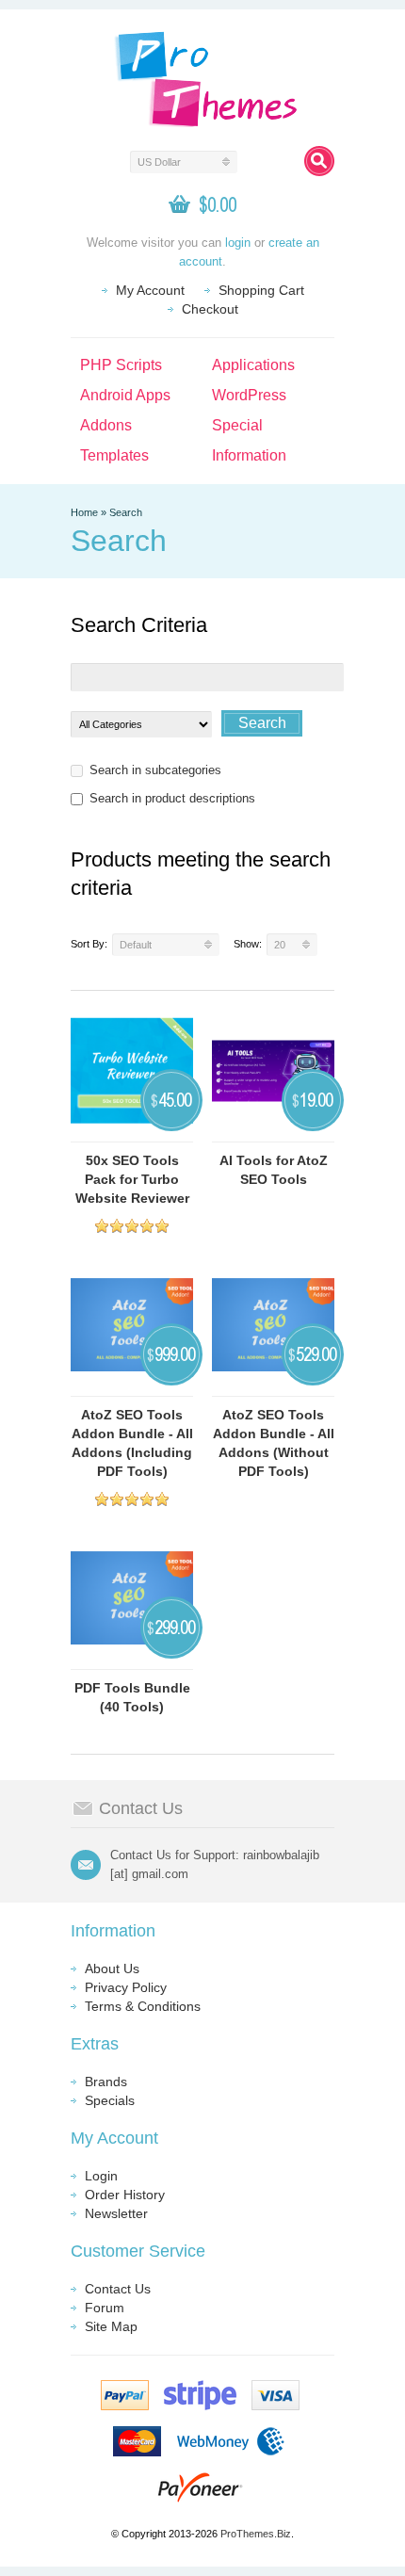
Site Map (111, 2326)
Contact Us (118, 2289)
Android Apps (125, 395)
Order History (125, 2195)
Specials (110, 2100)
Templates (114, 455)
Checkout (210, 309)
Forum (105, 2308)
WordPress (249, 395)
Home (84, 512)
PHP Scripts (121, 365)
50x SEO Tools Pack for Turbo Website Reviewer (132, 1179)
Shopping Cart (261, 290)
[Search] (319, 161)
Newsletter (116, 2213)
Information (249, 455)
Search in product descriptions (172, 798)
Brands (106, 2082)
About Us (112, 1968)
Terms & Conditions (143, 2006)
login (238, 243)
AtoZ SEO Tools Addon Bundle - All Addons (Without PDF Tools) (274, 1443)
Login (101, 2176)
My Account (150, 290)
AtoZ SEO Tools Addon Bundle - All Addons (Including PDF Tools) (132, 1443)
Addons (106, 425)
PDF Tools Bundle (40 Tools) (132, 1697)
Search (126, 512)
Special (237, 425)
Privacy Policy (126, 1987)
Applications (253, 365)
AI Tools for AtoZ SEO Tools (274, 1170)
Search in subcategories (155, 770)
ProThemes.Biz (256, 2534)
